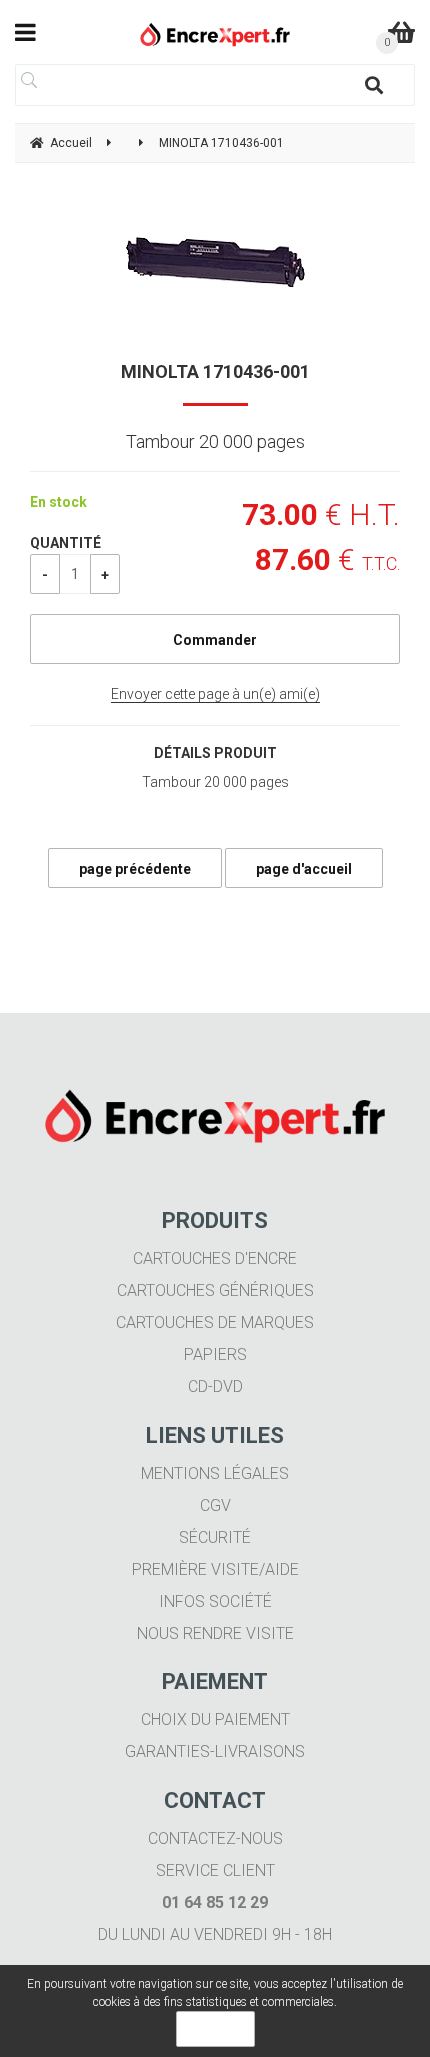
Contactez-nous (215, 1838)
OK (215, 2029)
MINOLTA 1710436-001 (215, 371)
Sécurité (215, 1537)
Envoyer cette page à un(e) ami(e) (215, 694)
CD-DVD (215, 1386)
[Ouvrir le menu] (25, 32)
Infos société (215, 1601)
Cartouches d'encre (215, 1258)
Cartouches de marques (215, 1322)
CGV (215, 1505)
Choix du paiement (215, 1719)
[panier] (401, 32)
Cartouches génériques (215, 1290)
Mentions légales (215, 1473)
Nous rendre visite (215, 1633)
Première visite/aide (215, 1569)
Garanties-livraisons (215, 1751)
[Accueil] (215, 34)
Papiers (215, 1354)
